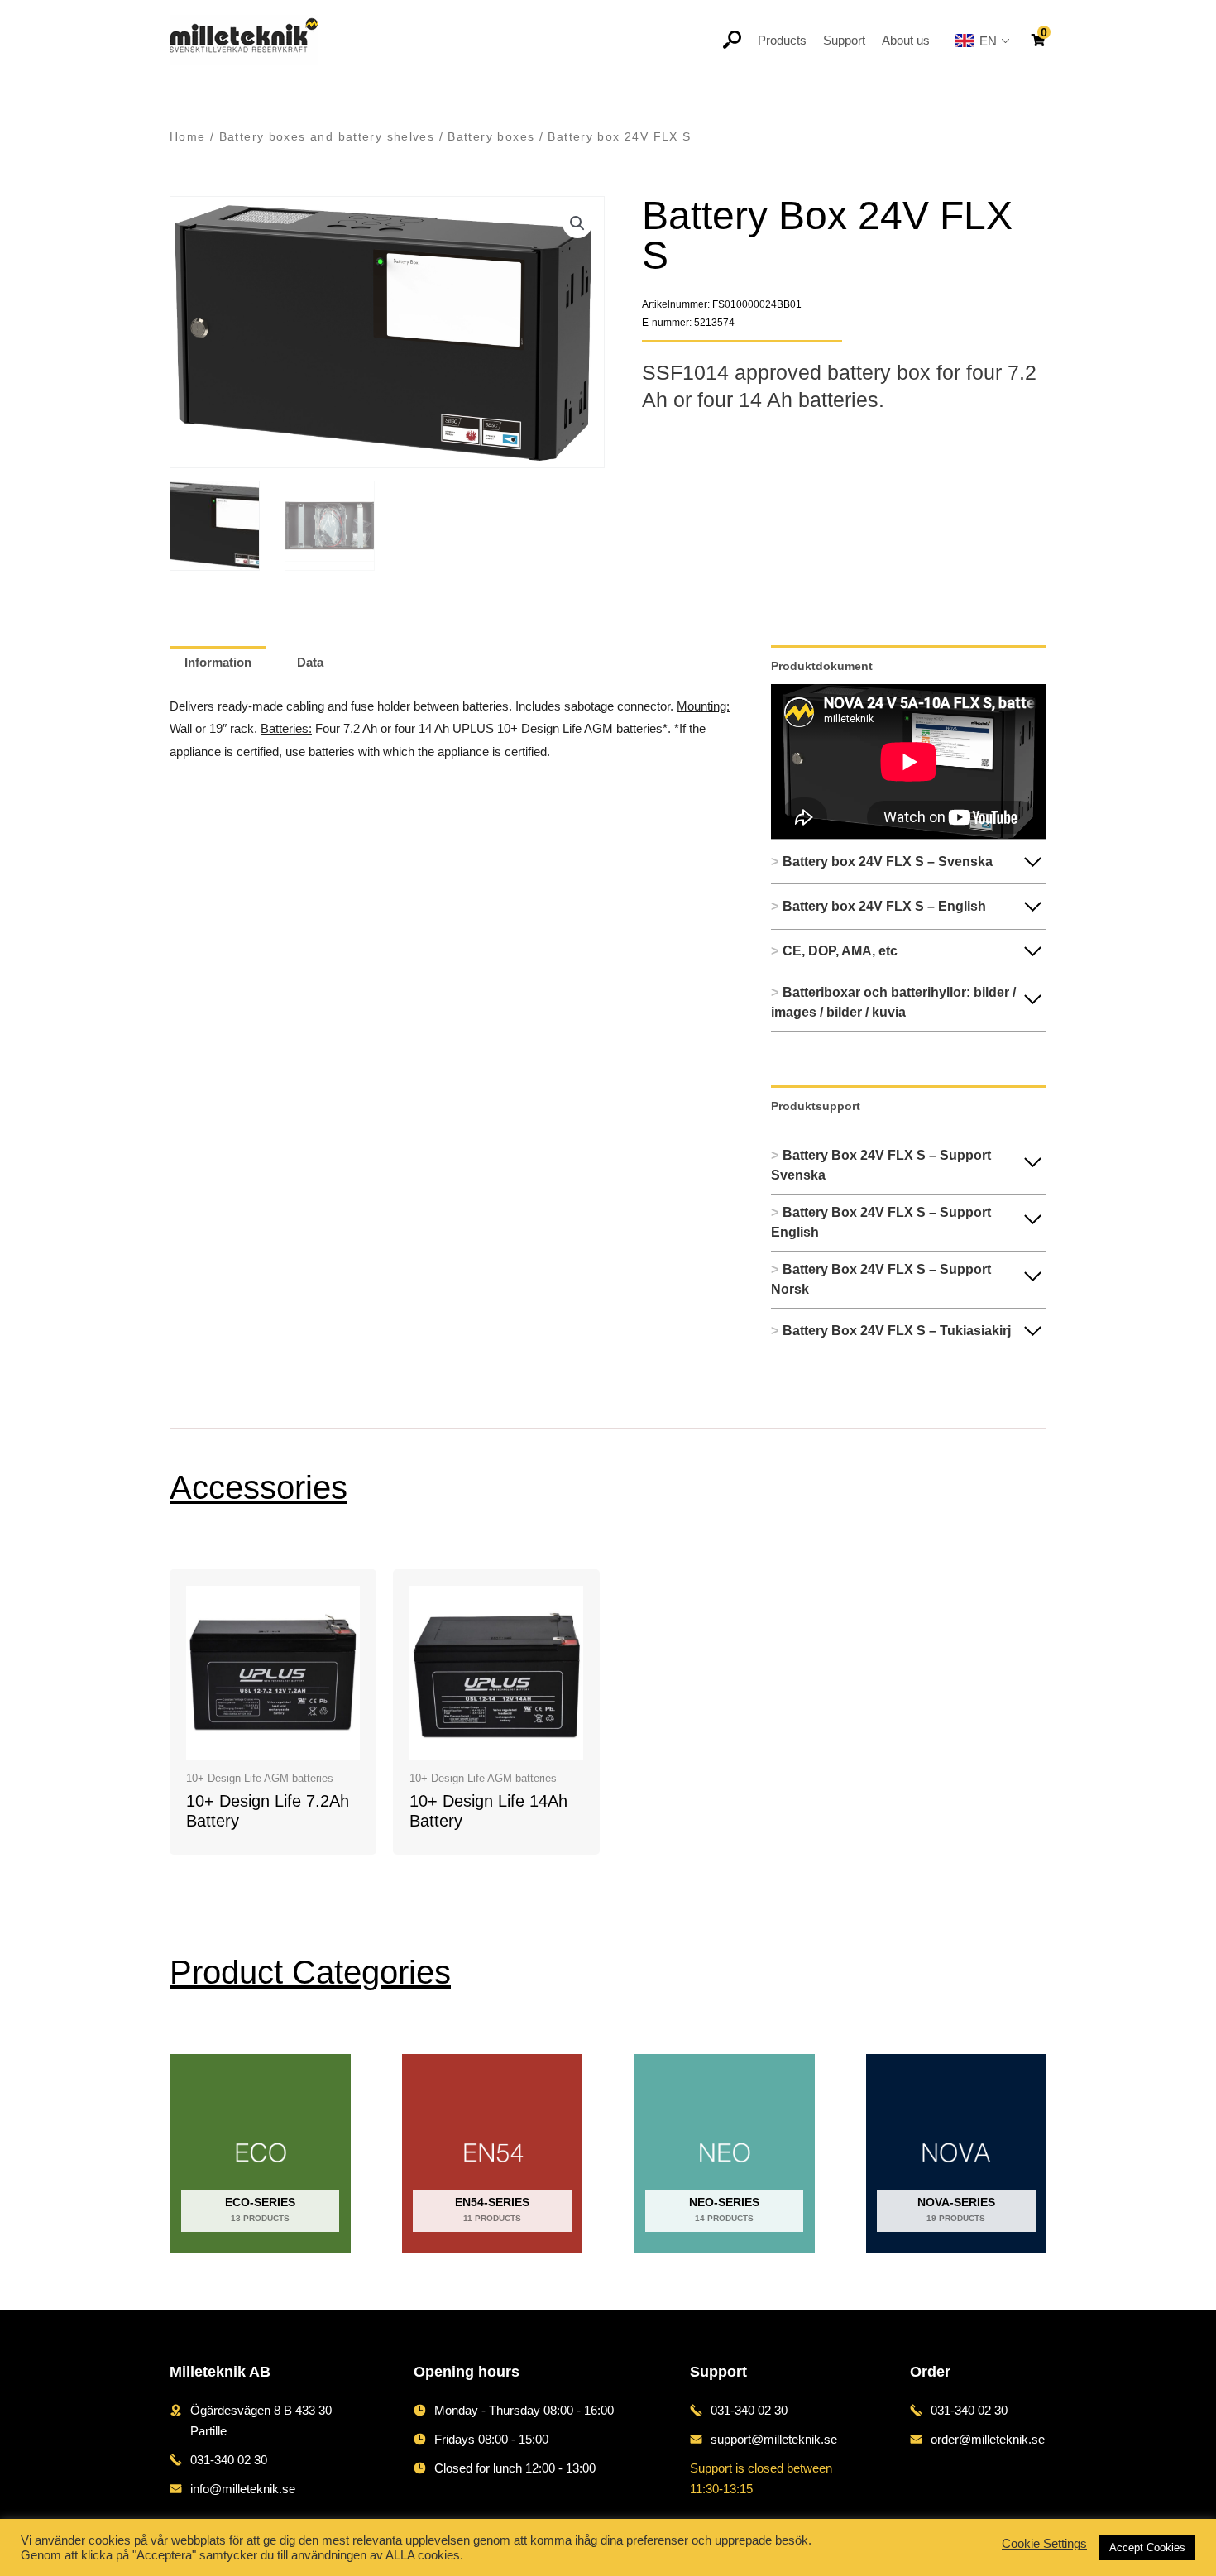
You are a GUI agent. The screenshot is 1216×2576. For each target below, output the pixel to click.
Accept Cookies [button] (1147, 2547)
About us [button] (906, 40)
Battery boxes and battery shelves (327, 137)
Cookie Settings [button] (1044, 2544)
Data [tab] (310, 662)
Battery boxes (491, 137)
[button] (577, 223)
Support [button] (844, 40)
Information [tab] (218, 662)
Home (188, 137)
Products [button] (782, 40)
